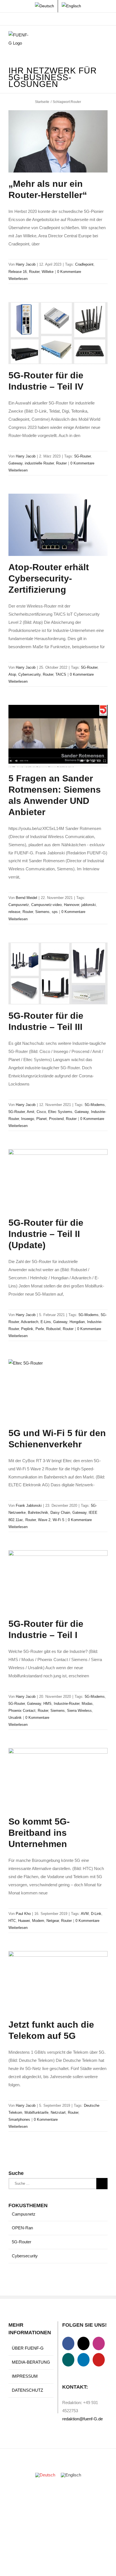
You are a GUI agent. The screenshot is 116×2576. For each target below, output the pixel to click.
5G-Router (82, 456)
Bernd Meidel (26, 898)
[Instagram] (99, 2343)
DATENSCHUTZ (27, 2390)
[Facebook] (68, 2343)
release (14, 912)
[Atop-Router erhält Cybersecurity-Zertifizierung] (58, 525)
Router (34, 272)
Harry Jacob (26, 264)
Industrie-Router (67, 1704)
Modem (38, 1921)
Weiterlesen (18, 279)
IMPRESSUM (25, 2376)
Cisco (41, 1112)
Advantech (30, 1322)
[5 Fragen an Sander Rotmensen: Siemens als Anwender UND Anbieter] (58, 736)
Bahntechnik (38, 1513)
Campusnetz (19, 905)
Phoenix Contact (22, 1711)
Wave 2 (44, 1520)
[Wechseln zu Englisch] (71, 6)
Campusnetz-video (46, 905)
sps (55, 912)
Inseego (28, 1119)
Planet (42, 1119)
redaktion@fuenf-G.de (82, 2419)
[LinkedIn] (83, 2360)
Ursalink (15, 1718)
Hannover (72, 905)
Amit (31, 1112)
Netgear (53, 1921)
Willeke (48, 272)
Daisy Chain (60, 1513)
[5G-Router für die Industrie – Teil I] (58, 1581)
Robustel (53, 1329)
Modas (87, 1704)
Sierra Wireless (79, 1711)
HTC (12, 1921)
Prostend (56, 1119)
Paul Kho (23, 1914)
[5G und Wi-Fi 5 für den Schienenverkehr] (58, 1390)
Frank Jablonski (29, 1506)
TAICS (61, 674)
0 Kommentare (69, 272)
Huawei (24, 1921)
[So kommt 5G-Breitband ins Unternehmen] (58, 1779)
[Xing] (68, 2360)
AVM (85, 1914)
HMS (47, 1704)
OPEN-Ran (22, 2228)
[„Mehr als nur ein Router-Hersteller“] (58, 141)
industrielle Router (39, 463)
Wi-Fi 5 (58, 1520)
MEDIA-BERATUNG (31, 2362)
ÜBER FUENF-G (28, 2348)
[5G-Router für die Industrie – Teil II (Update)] (58, 1180)
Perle (40, 1329)
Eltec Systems (60, 1112)
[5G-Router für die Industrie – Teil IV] (58, 333)
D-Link (96, 1914)
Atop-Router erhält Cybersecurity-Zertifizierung (49, 578)
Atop (12, 674)
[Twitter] (83, 2343)
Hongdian (77, 1322)
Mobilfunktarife (36, 2112)
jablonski (89, 905)
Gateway (15, 463)
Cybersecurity (29, 674)
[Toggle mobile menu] (105, 40)
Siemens (42, 912)
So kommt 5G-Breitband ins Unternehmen (39, 1833)
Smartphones (19, 2120)
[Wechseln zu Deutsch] (45, 2475)
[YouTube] (99, 2360)
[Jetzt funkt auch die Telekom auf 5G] (58, 1982)
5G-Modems (95, 1105)
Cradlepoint (84, 264)
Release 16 (18, 272)
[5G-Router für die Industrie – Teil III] (58, 974)
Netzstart (58, 2112)
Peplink (27, 1329)
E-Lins (46, 1322)
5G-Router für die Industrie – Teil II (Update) (46, 1234)
